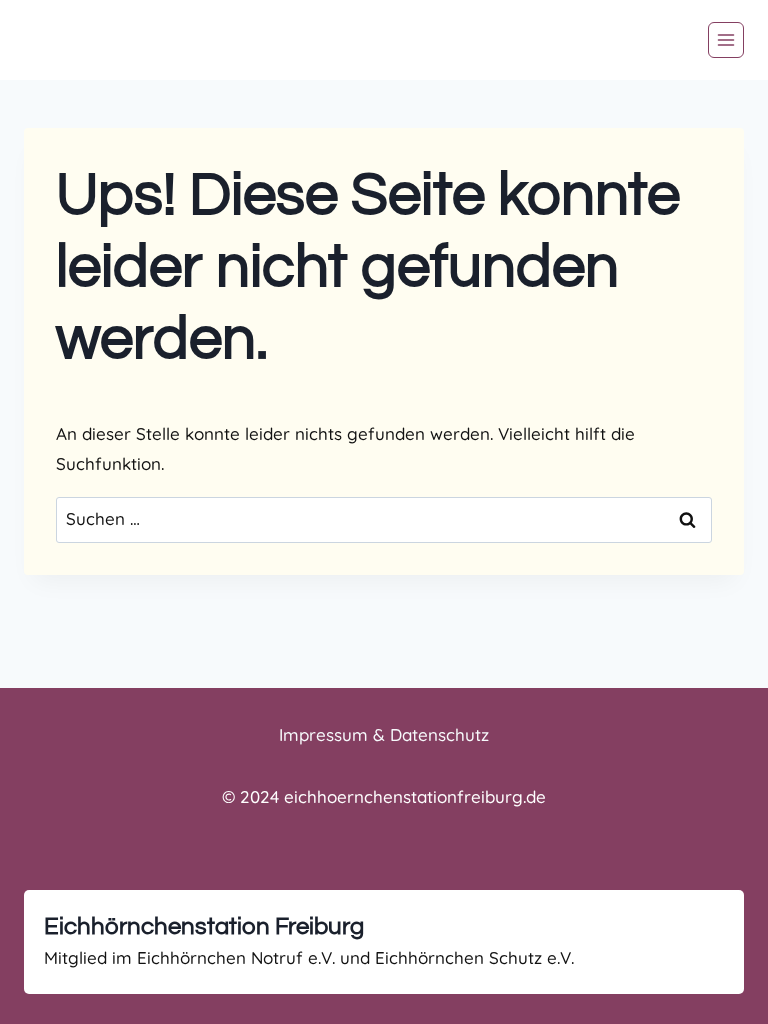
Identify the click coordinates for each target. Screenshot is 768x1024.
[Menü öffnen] (726, 40)
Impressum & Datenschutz (384, 734)
